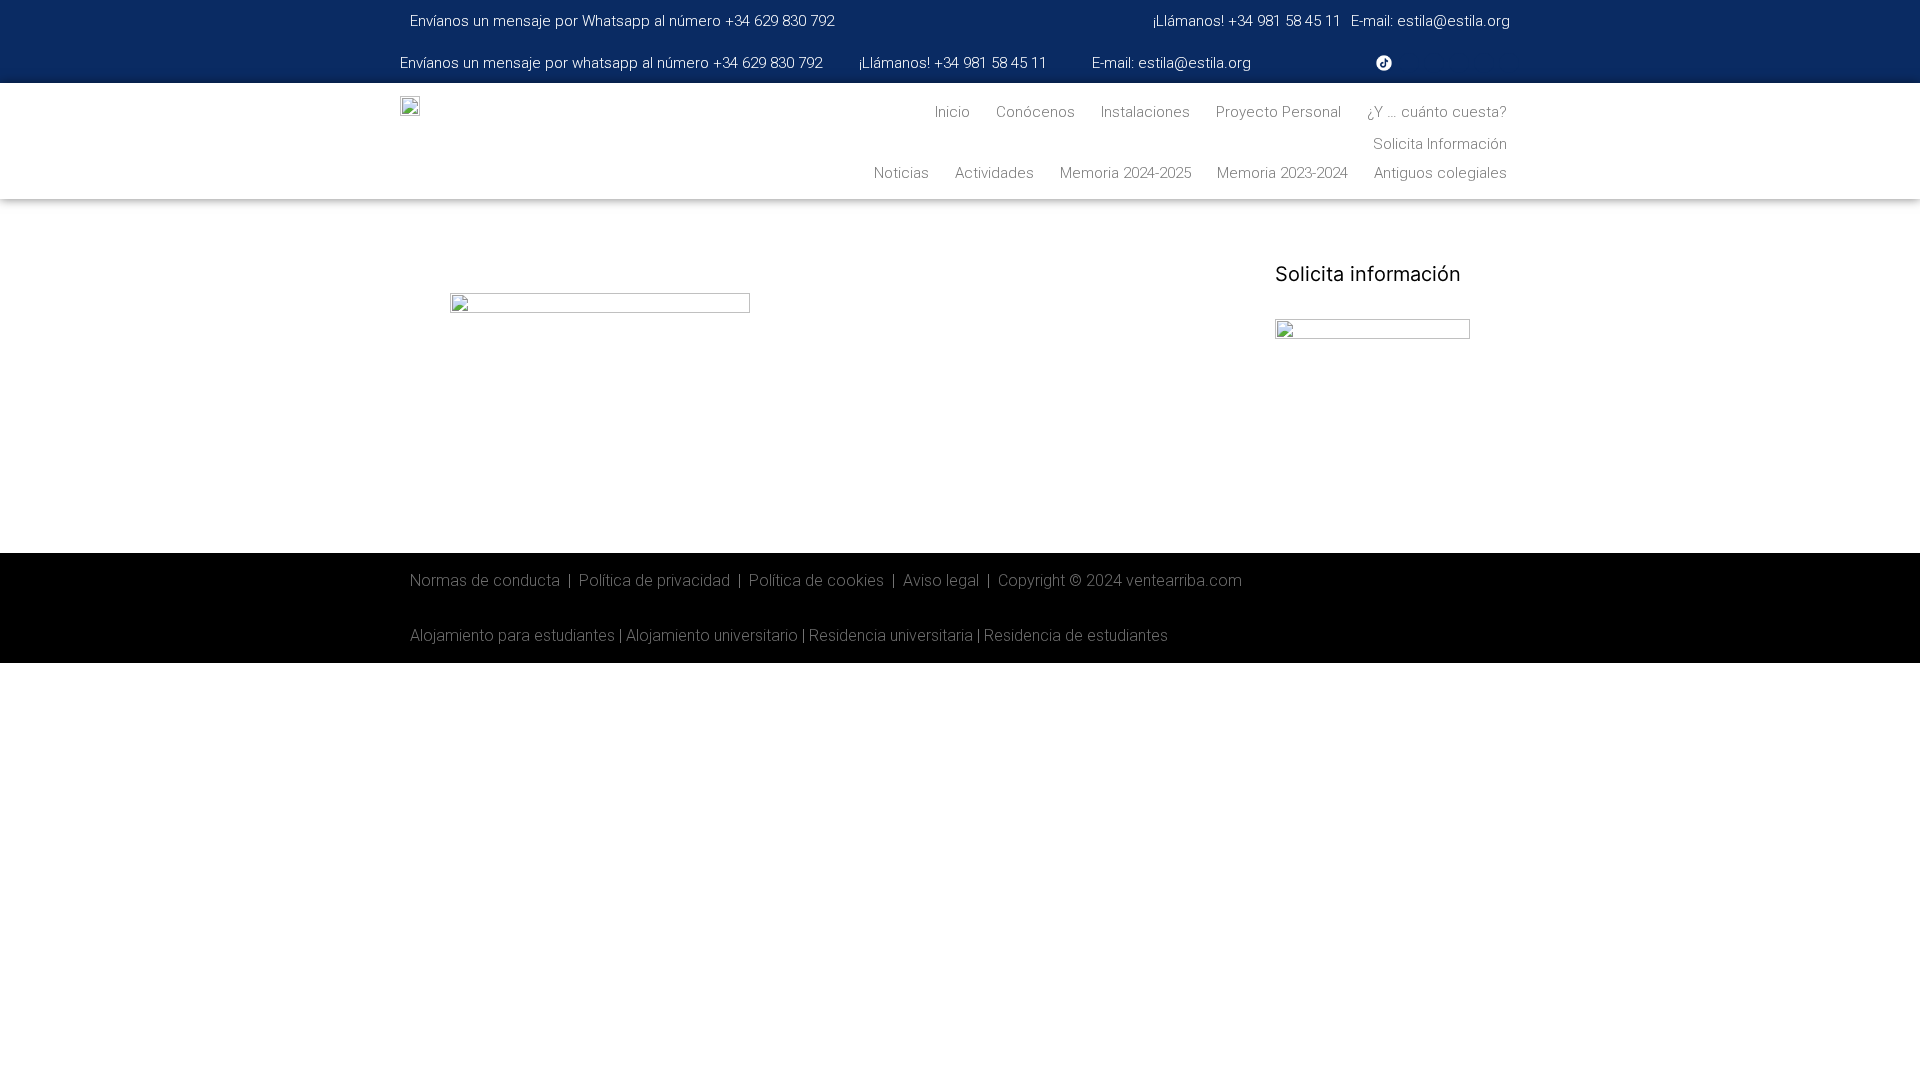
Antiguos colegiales (1440, 173)
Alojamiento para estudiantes (512, 635)
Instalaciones (1145, 112)
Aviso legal (941, 580)
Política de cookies (816, 580)
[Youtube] (1434, 63)
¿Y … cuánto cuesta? (1437, 112)
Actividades (994, 173)
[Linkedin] (1484, 63)
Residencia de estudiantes (1076, 635)
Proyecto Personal (1278, 112)
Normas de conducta (485, 580)
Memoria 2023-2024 (1282, 173)
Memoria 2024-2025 (1125, 173)
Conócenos (1035, 112)
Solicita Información (1440, 144)
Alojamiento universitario (712, 635)
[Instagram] (1409, 63)
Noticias (901, 173)
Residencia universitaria (891, 635)
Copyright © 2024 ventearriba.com (1120, 580)
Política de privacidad (654, 580)
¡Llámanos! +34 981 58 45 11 (1247, 21)
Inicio (952, 112)
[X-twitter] (1459, 63)
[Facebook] (1509, 63)
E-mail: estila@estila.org (1430, 21)
